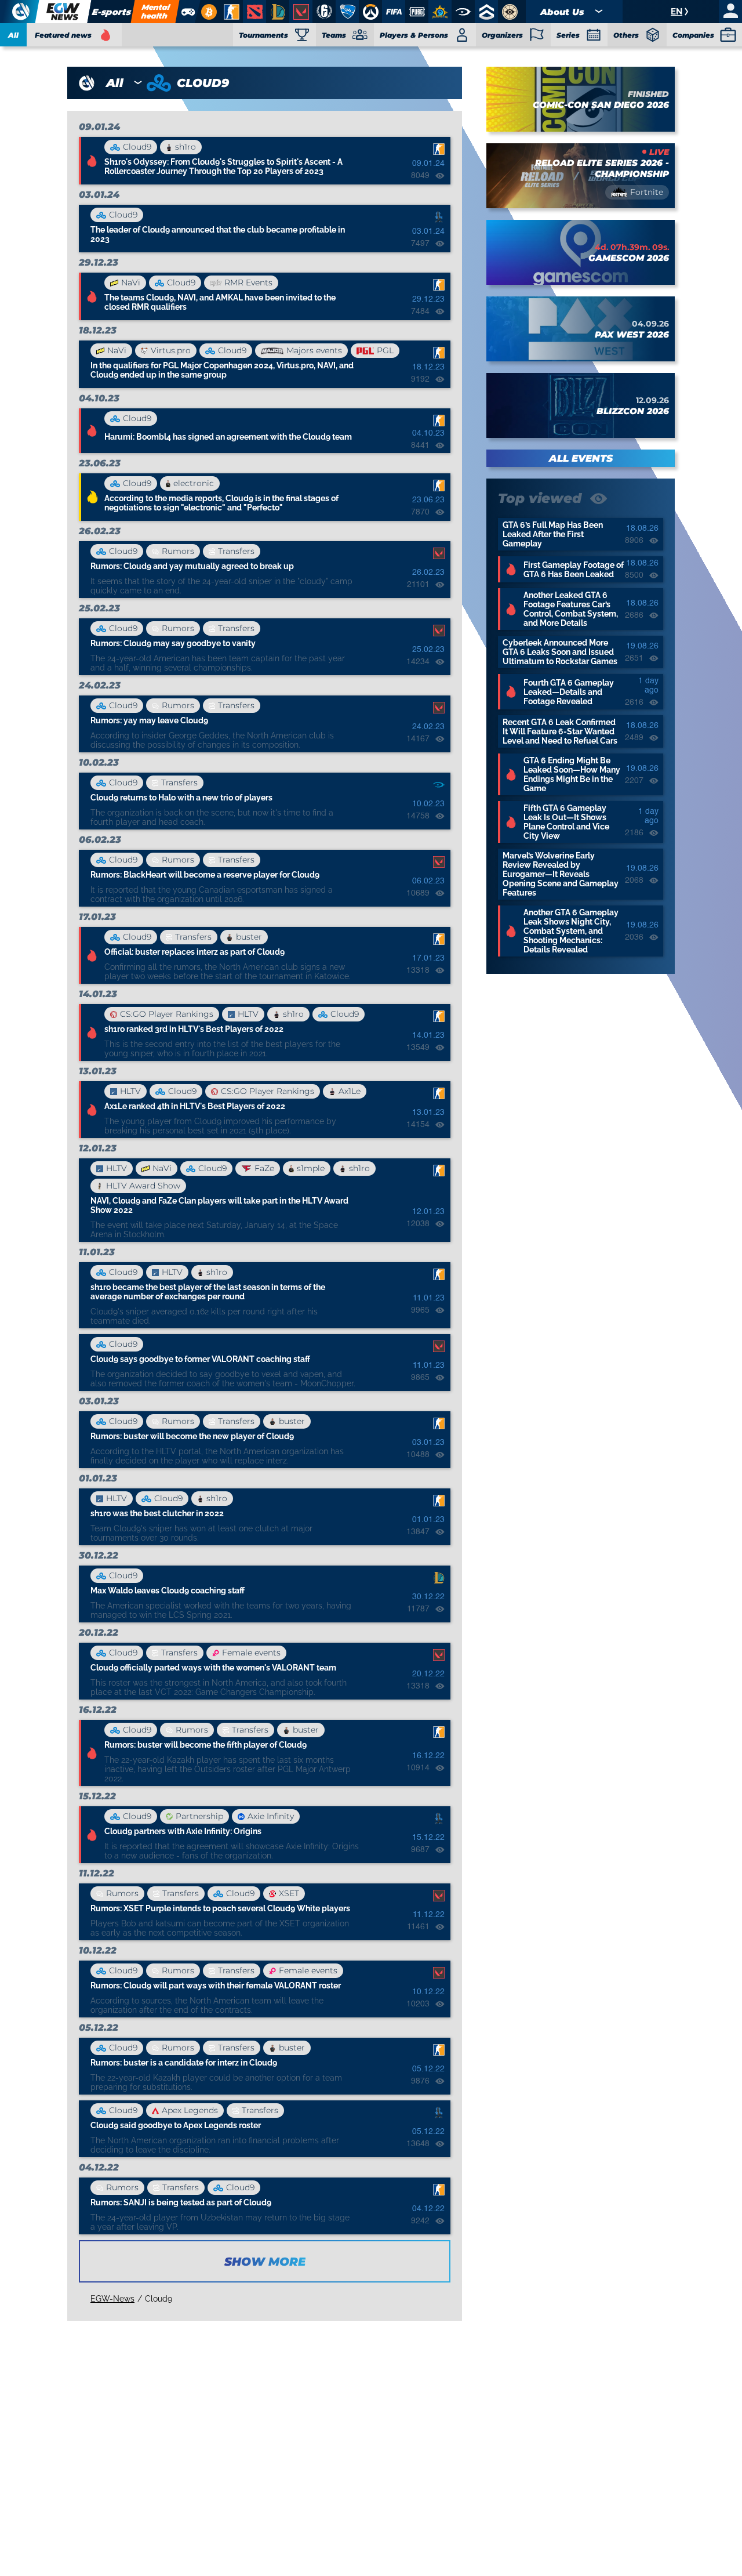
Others (626, 35)
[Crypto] (207, 12)
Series (568, 35)
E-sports (111, 12)
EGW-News (112, 2299)
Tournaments (263, 35)
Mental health (155, 11)
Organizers (502, 35)
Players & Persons (414, 35)
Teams (334, 35)
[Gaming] (188, 12)
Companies (693, 35)
